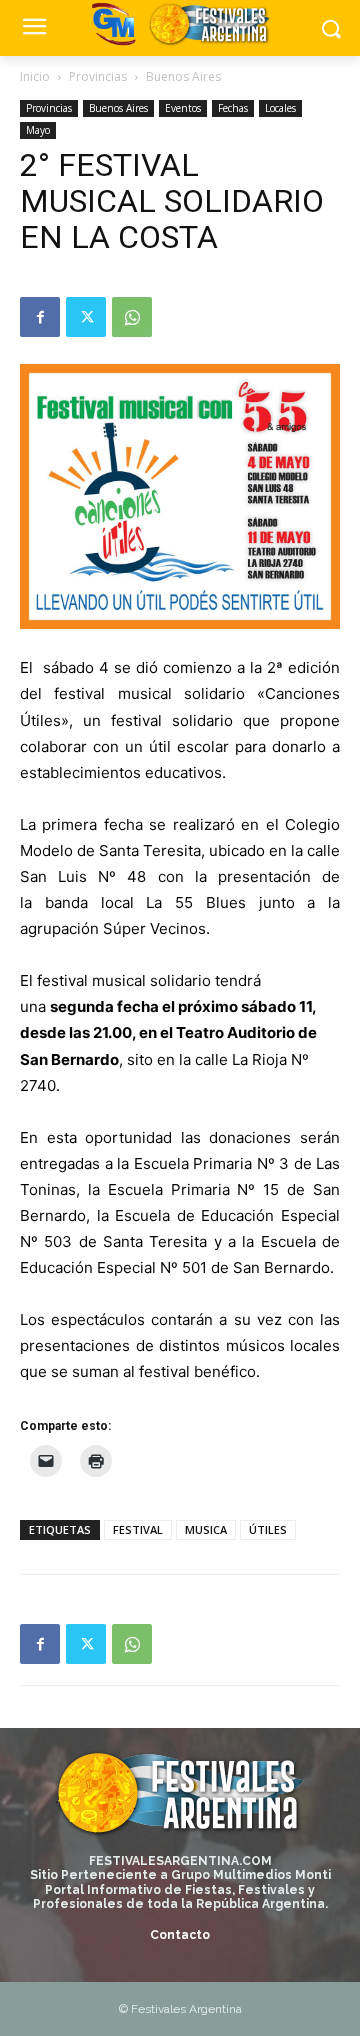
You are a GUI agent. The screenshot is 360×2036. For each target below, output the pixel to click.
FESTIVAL (138, 1529)
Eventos (183, 108)
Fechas (233, 108)
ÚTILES (268, 1529)
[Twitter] (86, 317)
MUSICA (206, 1529)
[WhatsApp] (132, 317)
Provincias (98, 76)
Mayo (38, 130)
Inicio (35, 76)
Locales (280, 108)
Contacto (180, 1935)
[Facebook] (40, 317)
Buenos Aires (183, 76)
